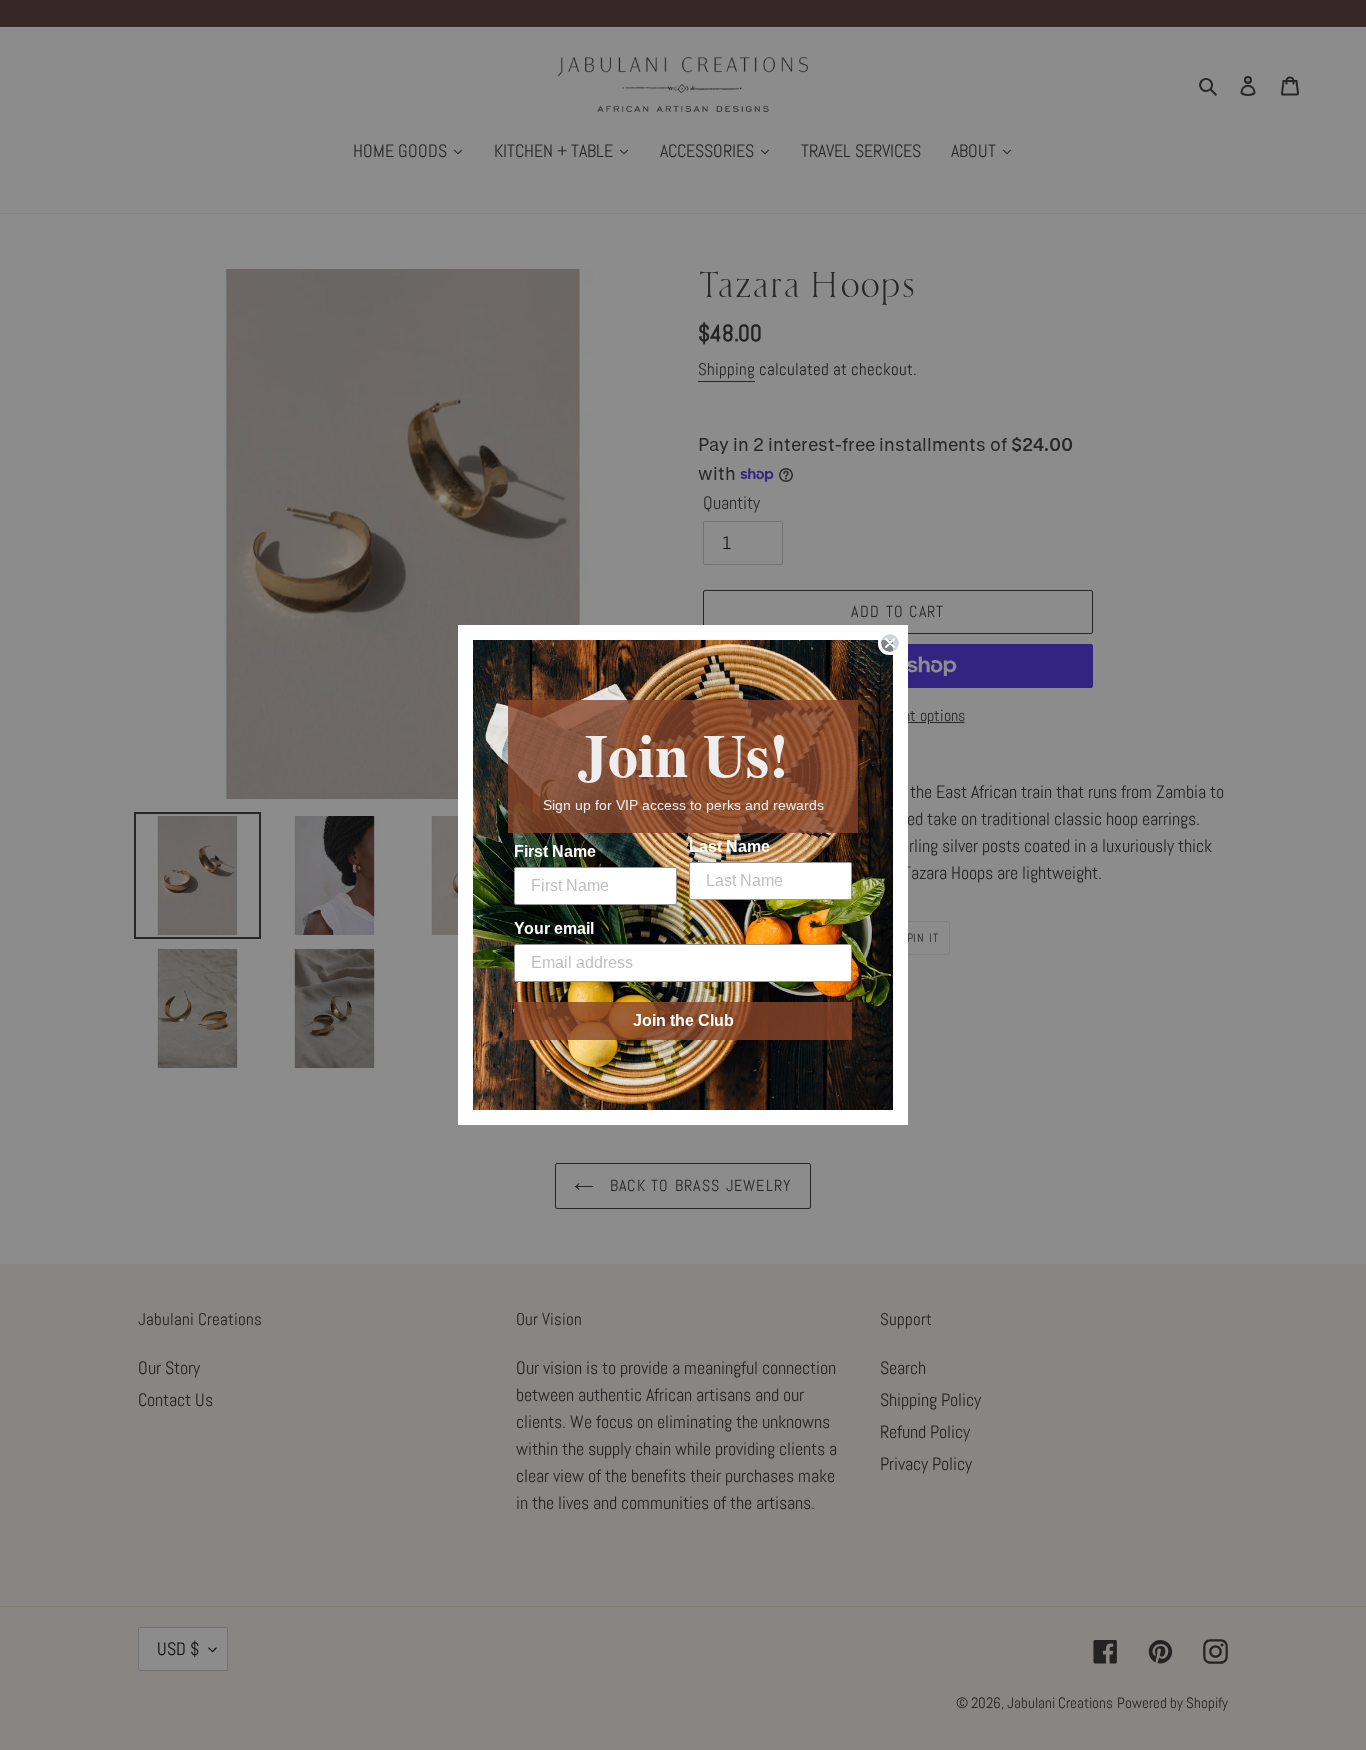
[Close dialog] (890, 643)
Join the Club (683, 1020)
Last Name (729, 846)
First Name (555, 851)
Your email (554, 928)
